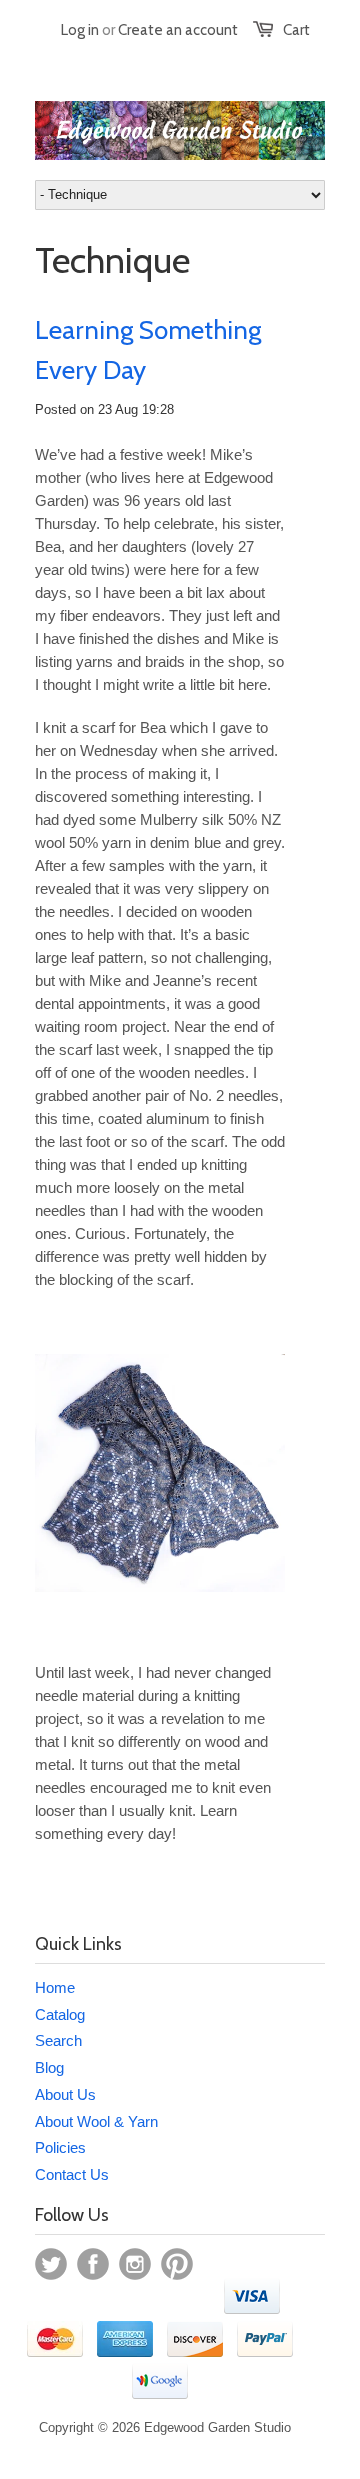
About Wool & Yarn (96, 2121)
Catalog (60, 2014)
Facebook (93, 2264)
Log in (80, 30)
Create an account (178, 30)
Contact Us (72, 2174)
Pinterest (177, 2264)
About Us (65, 2094)
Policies (60, 2147)
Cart (296, 30)
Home (55, 1987)
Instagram (135, 2264)
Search (58, 2040)
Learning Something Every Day (148, 350)
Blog (49, 2067)
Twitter (51, 2264)
